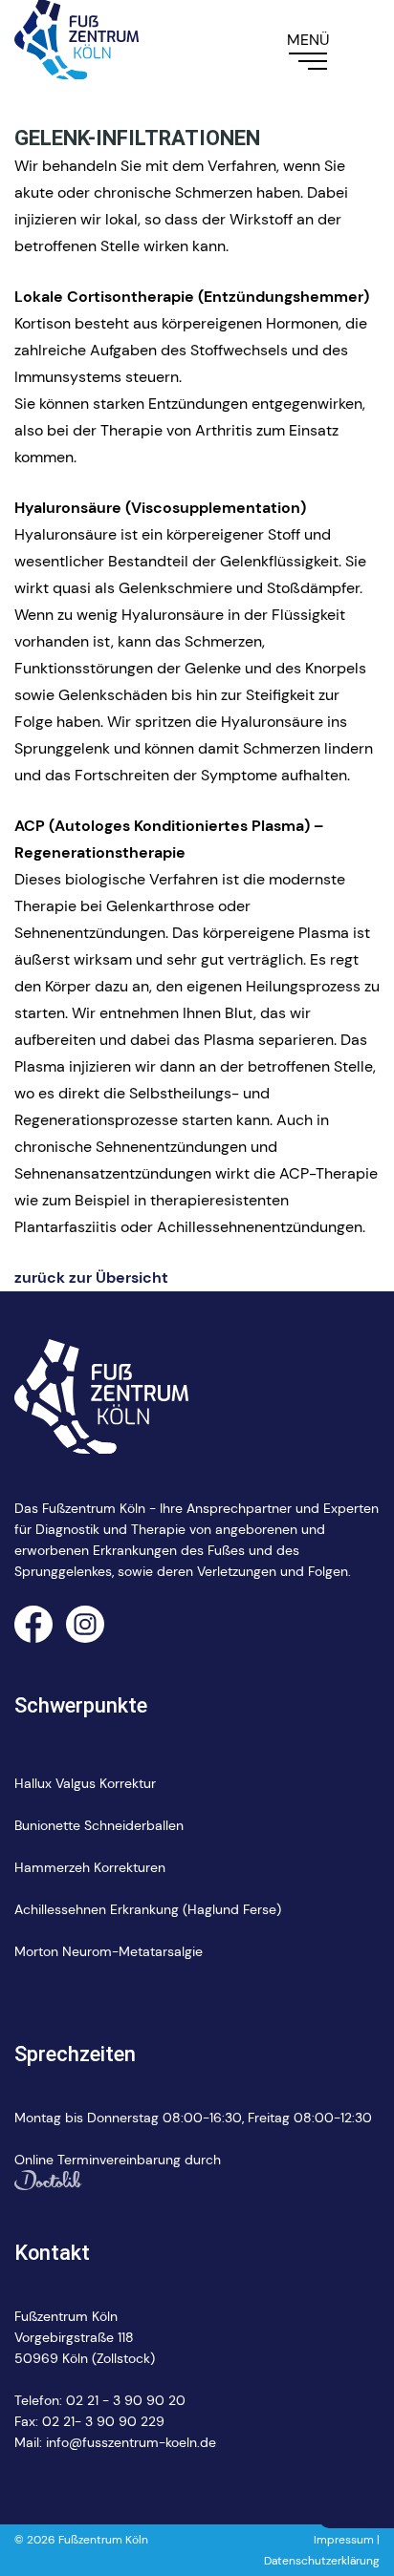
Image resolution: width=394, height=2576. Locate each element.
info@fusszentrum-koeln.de (131, 2442)
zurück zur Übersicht (91, 1277)
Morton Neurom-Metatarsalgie (109, 1951)
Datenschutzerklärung (322, 2561)
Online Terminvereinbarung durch (118, 2160)
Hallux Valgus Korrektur (85, 1783)
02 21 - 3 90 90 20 (126, 2400)
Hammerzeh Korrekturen (90, 1867)
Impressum (344, 2540)
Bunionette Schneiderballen (99, 1825)
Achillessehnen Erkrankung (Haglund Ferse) (148, 1909)
